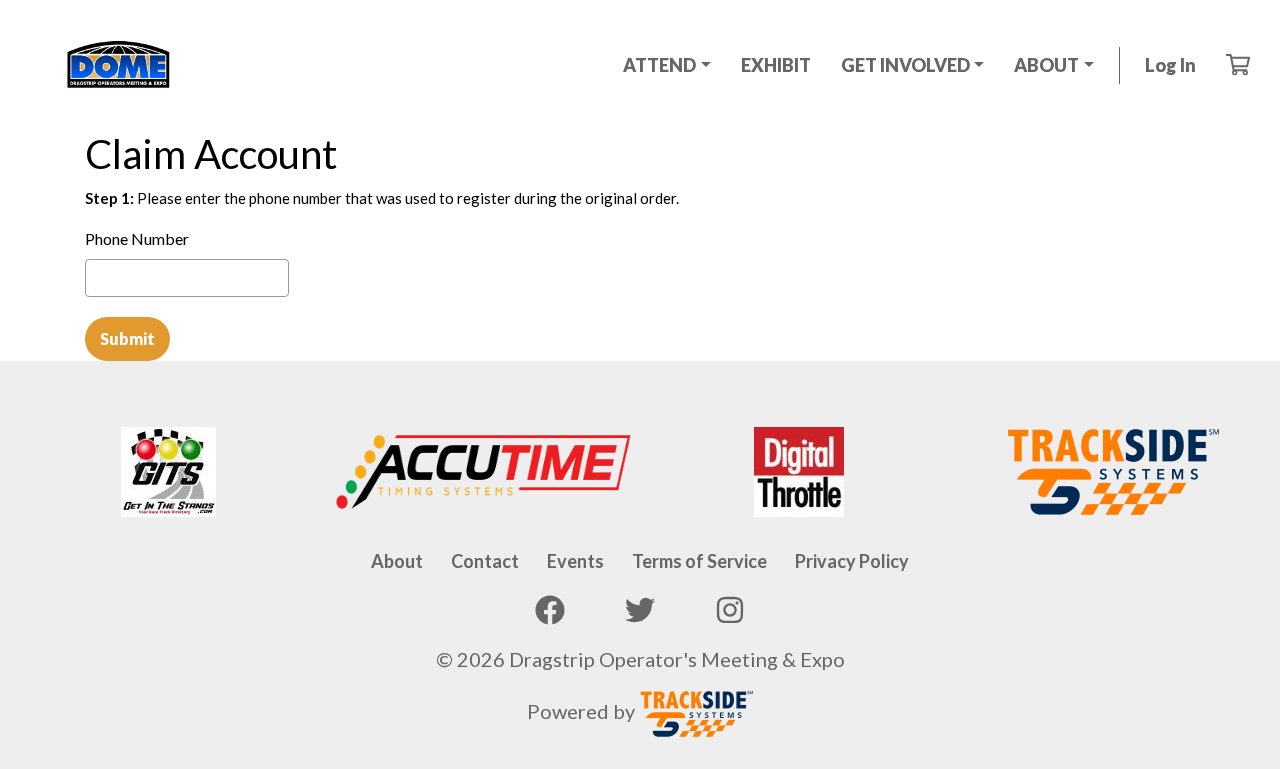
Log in (1170, 65)
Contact (485, 561)
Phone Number (137, 238)
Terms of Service (699, 561)
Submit (127, 338)
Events (575, 561)
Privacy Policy (852, 561)
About (397, 561)
